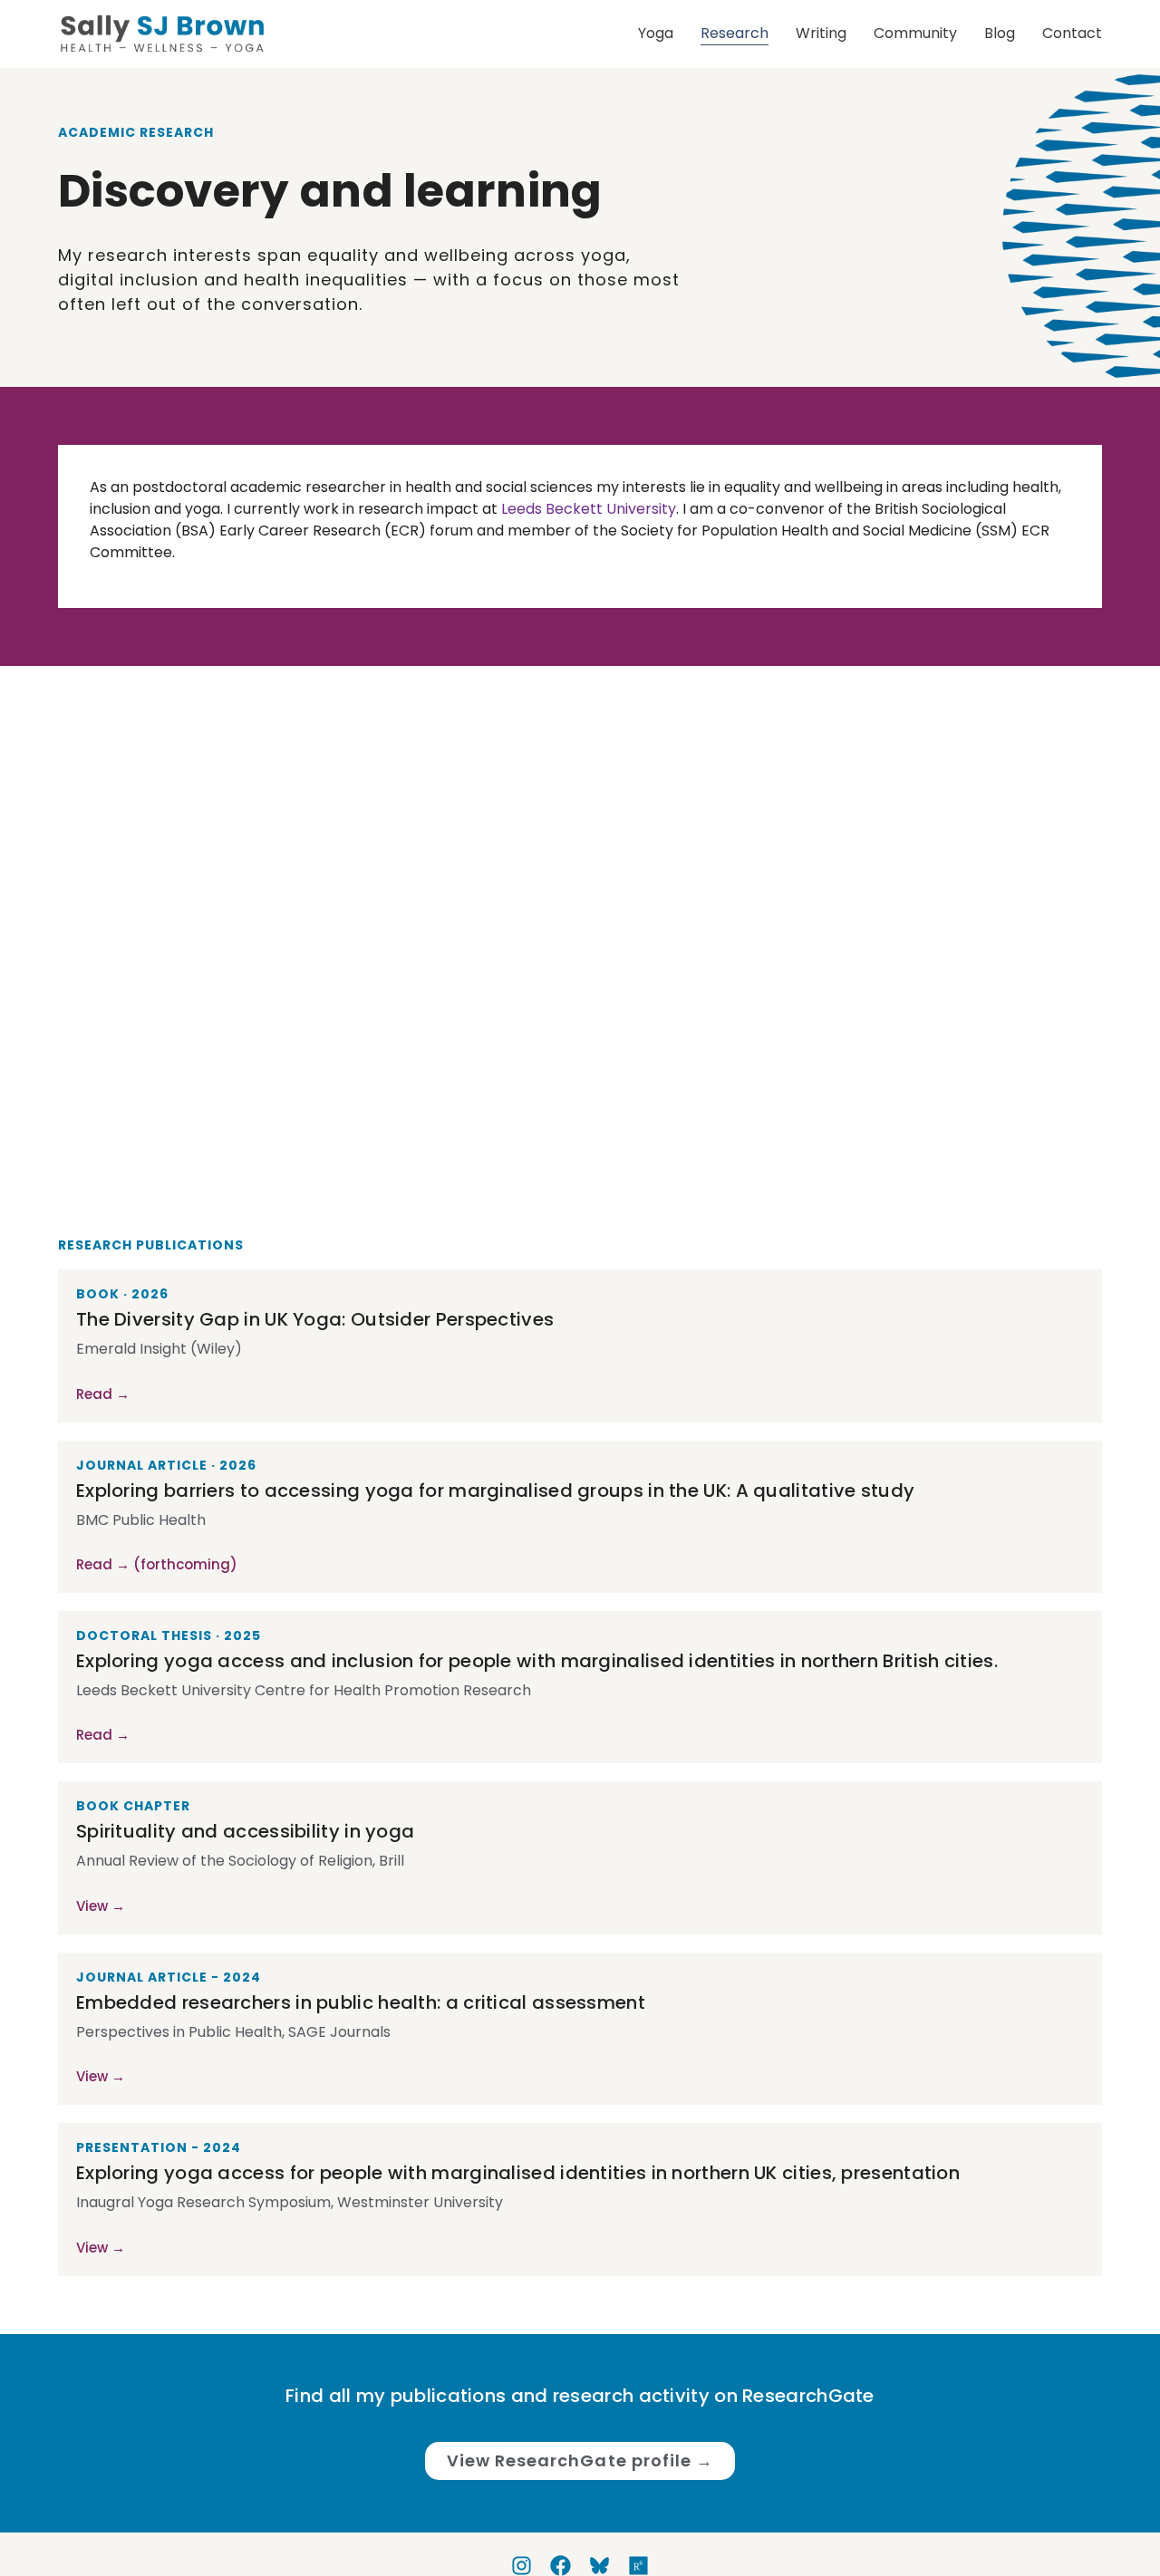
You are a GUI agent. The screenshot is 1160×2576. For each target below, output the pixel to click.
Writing (821, 33)
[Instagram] (522, 2566)
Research (735, 33)
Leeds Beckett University (589, 509)
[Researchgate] (638, 2566)
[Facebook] (561, 2566)
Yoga (656, 33)
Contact (1072, 33)
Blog (1000, 33)
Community (915, 33)
